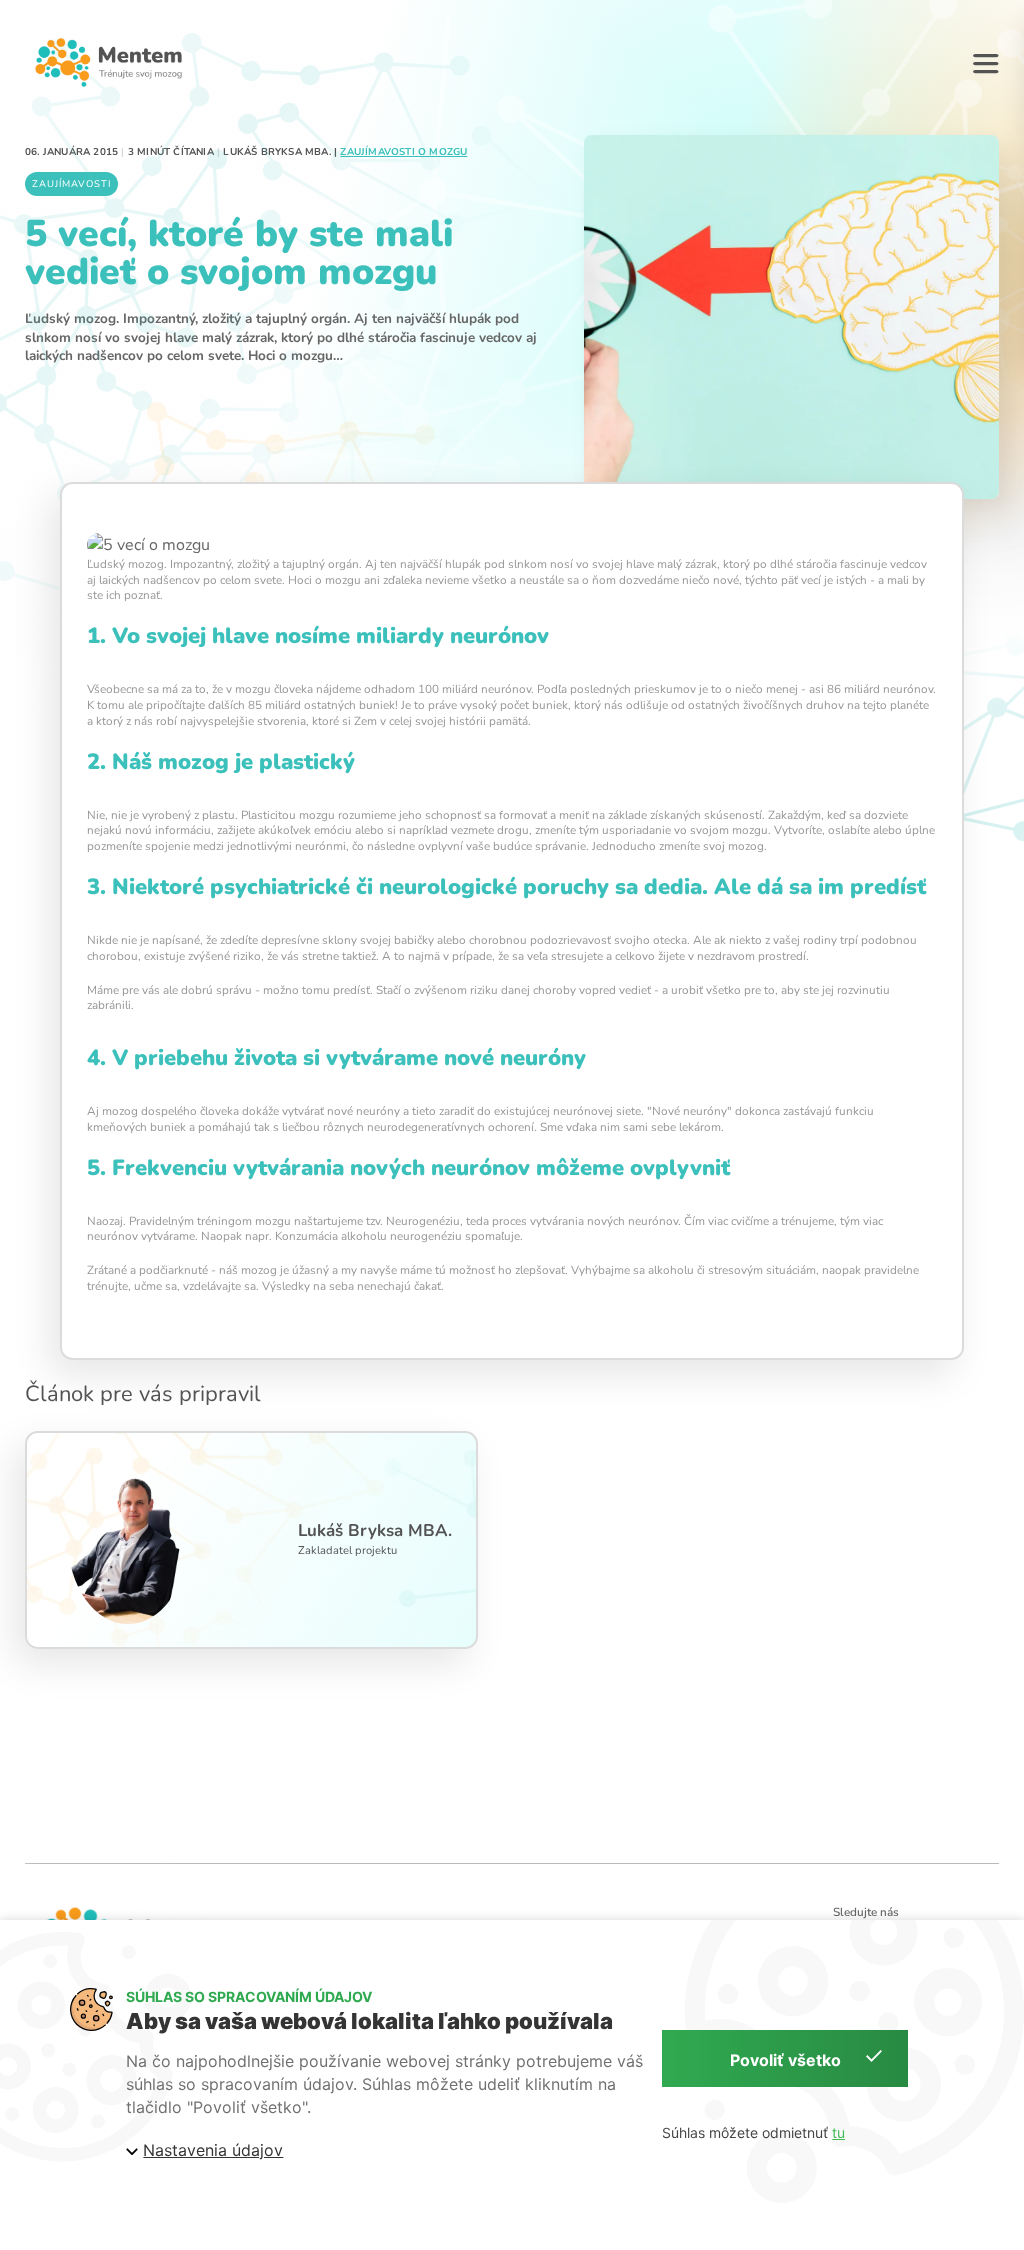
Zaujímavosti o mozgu (403, 152)
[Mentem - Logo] (108, 62)
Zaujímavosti (71, 183)
